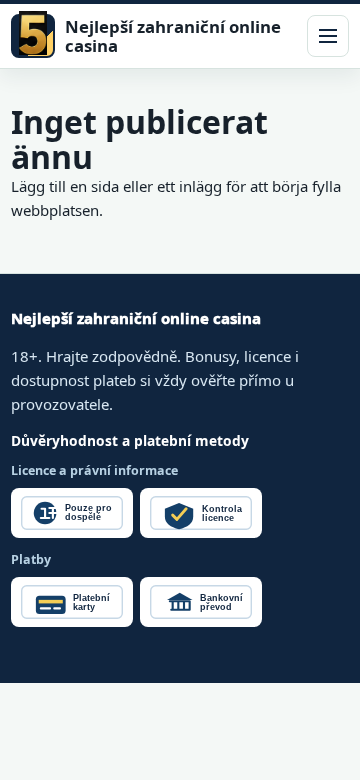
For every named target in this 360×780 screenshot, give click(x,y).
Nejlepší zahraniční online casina (173, 36)
